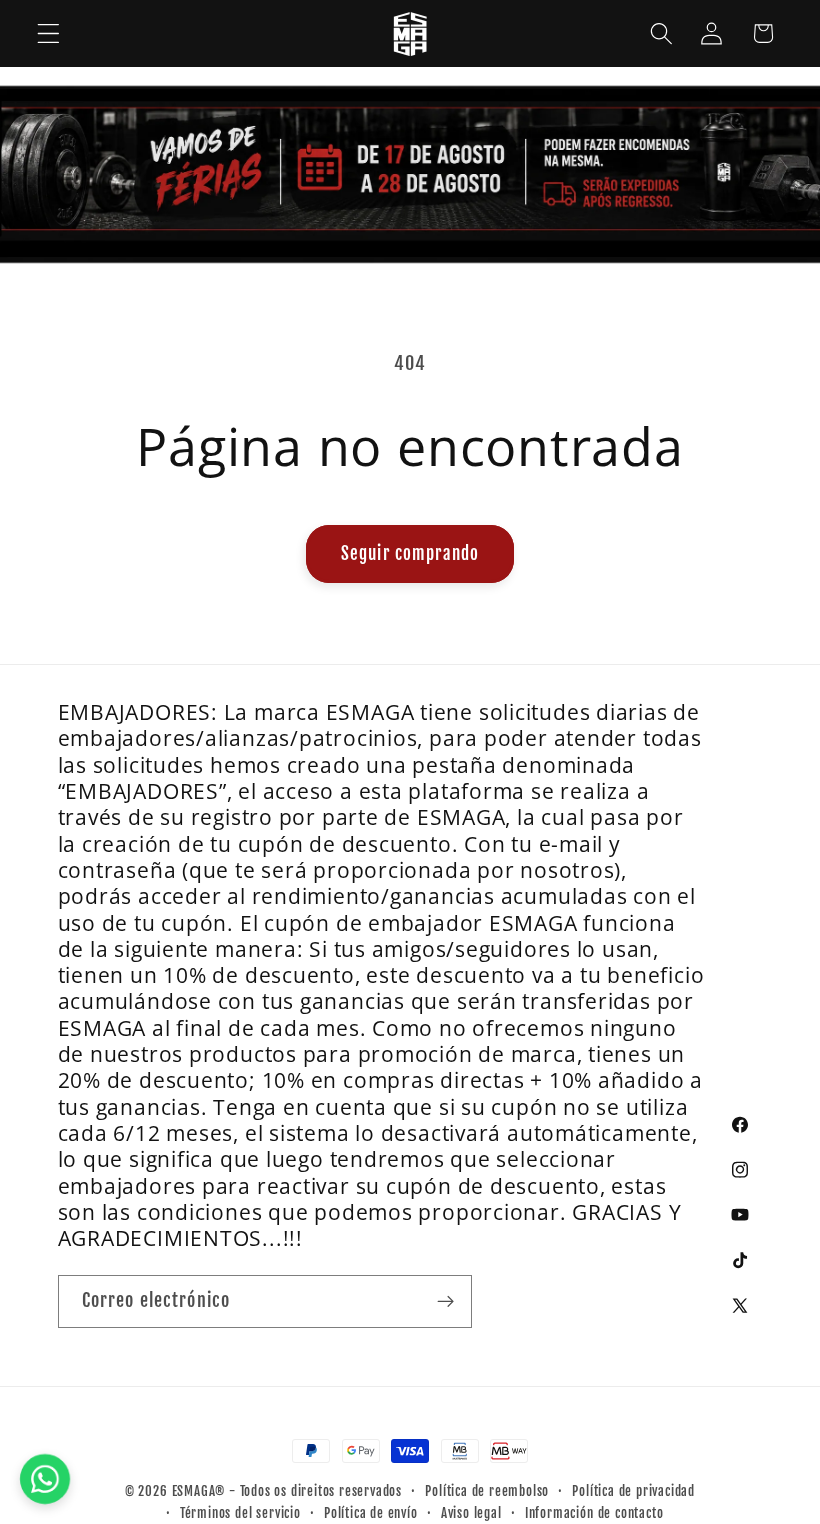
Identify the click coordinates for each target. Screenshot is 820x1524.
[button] (48, 33)
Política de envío (371, 1513)
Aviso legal (471, 1513)
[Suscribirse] (445, 1302)
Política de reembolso (487, 1491)
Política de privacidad (633, 1491)
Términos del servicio (240, 1513)
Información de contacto (594, 1513)
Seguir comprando (410, 553)
